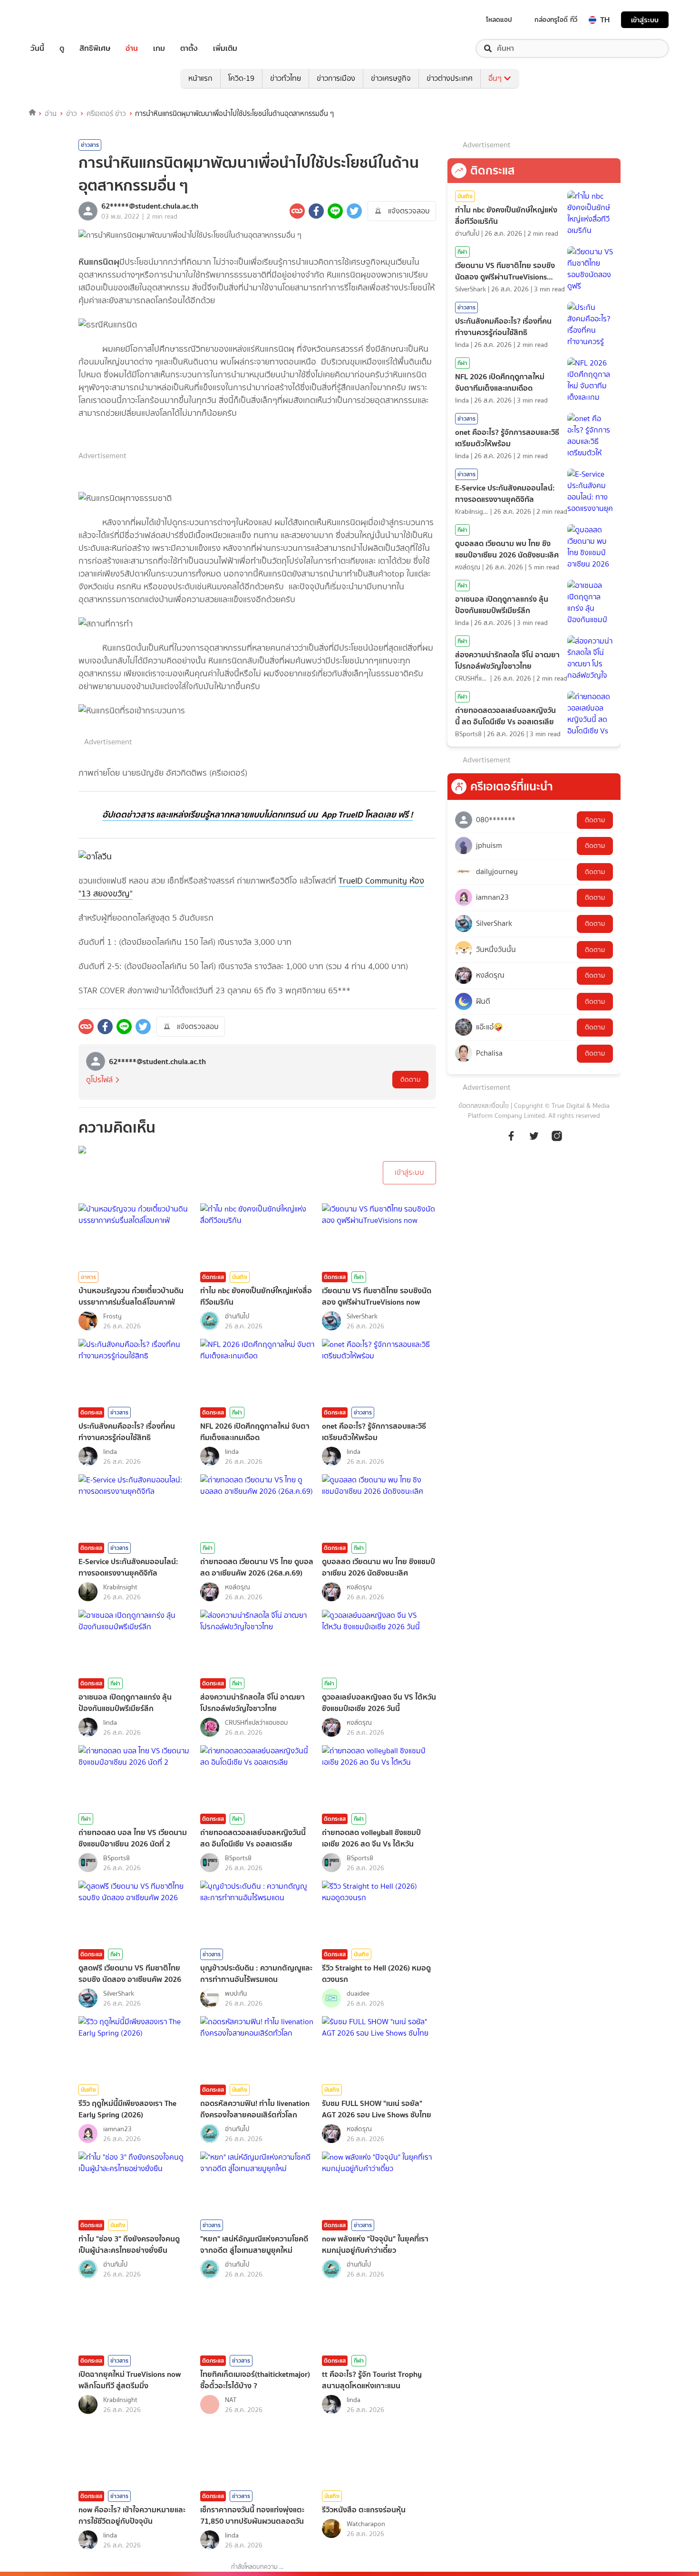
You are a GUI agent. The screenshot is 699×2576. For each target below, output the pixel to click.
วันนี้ (37, 48)
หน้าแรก (200, 78)
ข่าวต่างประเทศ (450, 78)
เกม (159, 48)
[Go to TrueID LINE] (557, 1141)
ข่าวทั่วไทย (286, 78)
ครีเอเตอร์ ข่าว (106, 114)
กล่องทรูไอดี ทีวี (556, 19)
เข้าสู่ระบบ (645, 20)
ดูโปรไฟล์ (99, 1080)
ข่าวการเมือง (336, 78)
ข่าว (72, 114)
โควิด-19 (241, 78)
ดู (62, 48)
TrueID (59, 20)
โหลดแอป (499, 19)
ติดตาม (410, 1080)
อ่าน (132, 48)
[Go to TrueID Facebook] (511, 1141)
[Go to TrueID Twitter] (534, 1141)
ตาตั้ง (189, 48)
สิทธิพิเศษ (95, 48)
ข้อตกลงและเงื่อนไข (484, 1106)
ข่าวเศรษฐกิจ (391, 78)
